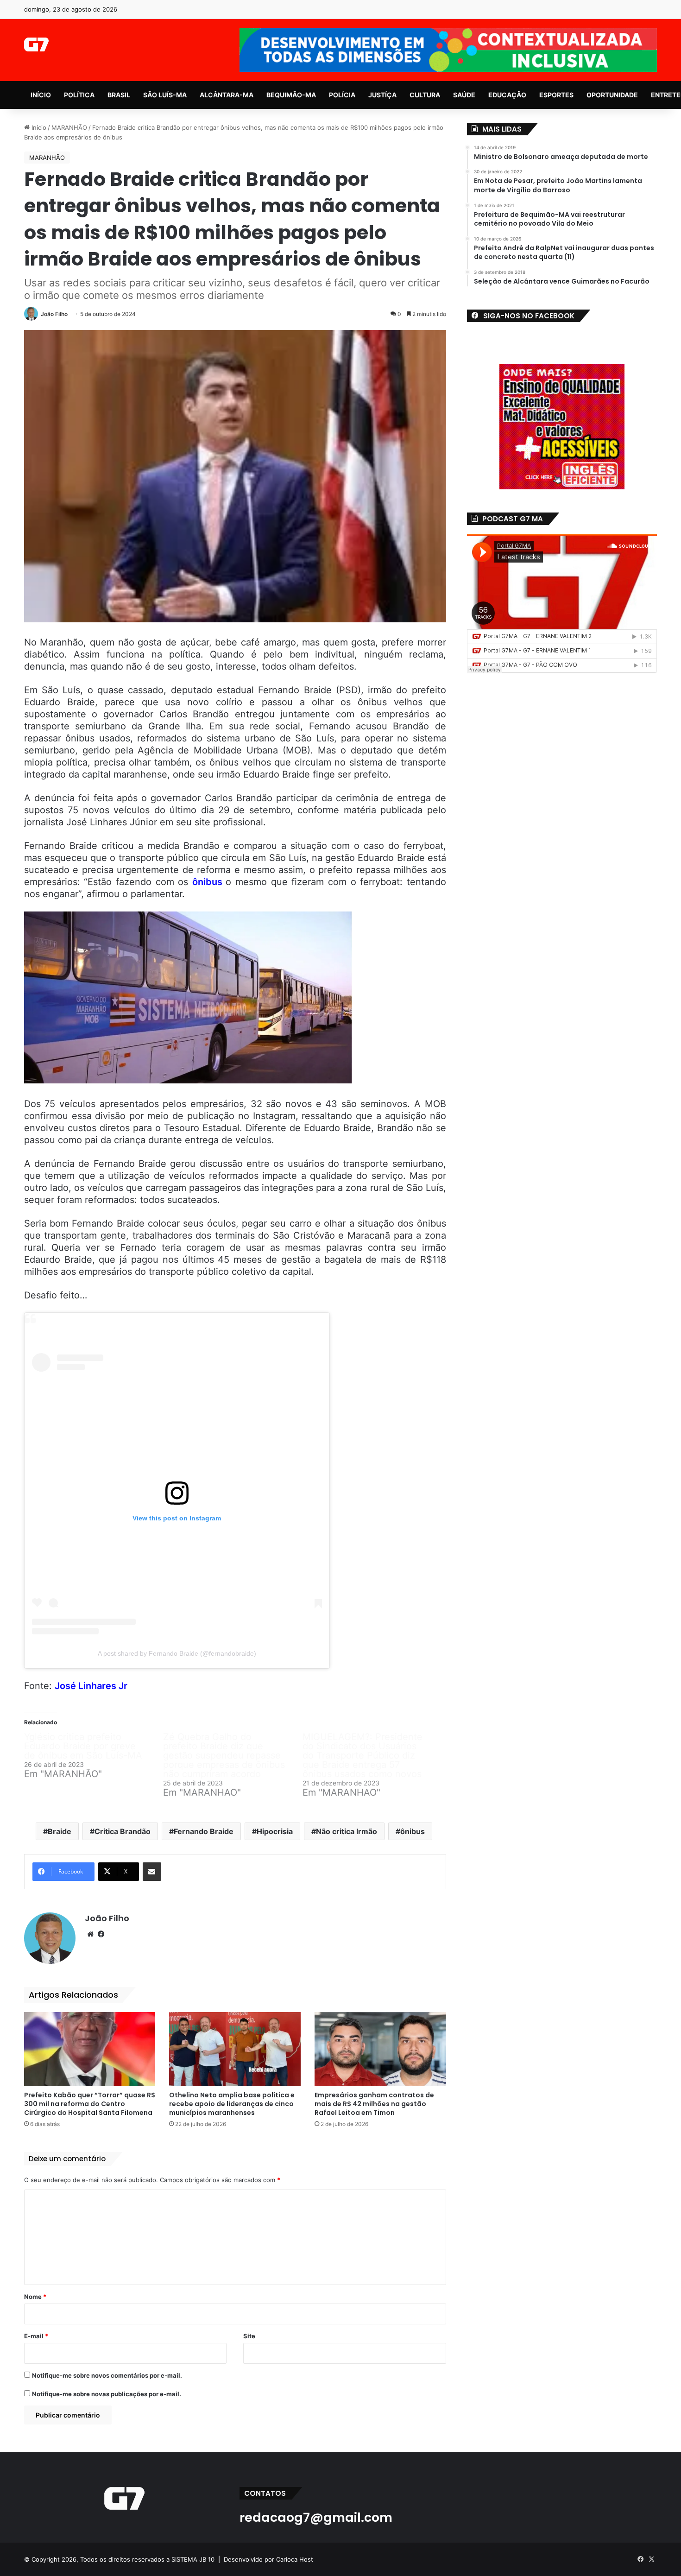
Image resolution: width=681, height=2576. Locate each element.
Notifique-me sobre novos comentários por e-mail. (107, 2375)
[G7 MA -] (36, 44)
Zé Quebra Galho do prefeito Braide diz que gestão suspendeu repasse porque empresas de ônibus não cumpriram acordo (224, 1755)
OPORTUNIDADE (612, 95)
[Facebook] (101, 1934)
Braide (60, 1831)
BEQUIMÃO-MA (291, 95)
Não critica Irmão (347, 1831)
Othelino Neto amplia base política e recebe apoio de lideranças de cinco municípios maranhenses (232, 2104)
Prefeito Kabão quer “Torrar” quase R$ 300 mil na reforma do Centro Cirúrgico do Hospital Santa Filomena (90, 2104)
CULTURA (425, 95)
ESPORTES (556, 95)
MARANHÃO (69, 127)
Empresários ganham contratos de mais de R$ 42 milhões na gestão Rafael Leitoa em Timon (374, 2104)
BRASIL (119, 95)
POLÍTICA (79, 95)
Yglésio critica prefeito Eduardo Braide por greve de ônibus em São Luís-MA (83, 1746)
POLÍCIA (342, 95)
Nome (35, 2297)
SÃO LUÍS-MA (165, 95)
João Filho (54, 314)
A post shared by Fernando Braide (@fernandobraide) (177, 1653)
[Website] (90, 1934)
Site (249, 2336)
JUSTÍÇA (382, 95)
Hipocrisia (275, 1831)
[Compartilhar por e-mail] (152, 1872)
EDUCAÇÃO (507, 95)
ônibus (209, 882)
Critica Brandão (123, 1831)
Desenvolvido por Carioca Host (268, 2559)
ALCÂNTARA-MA (227, 95)
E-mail (36, 2336)
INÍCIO (41, 95)
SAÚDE (464, 95)
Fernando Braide (204, 1831)
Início (38, 127)
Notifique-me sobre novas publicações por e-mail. (107, 2394)
